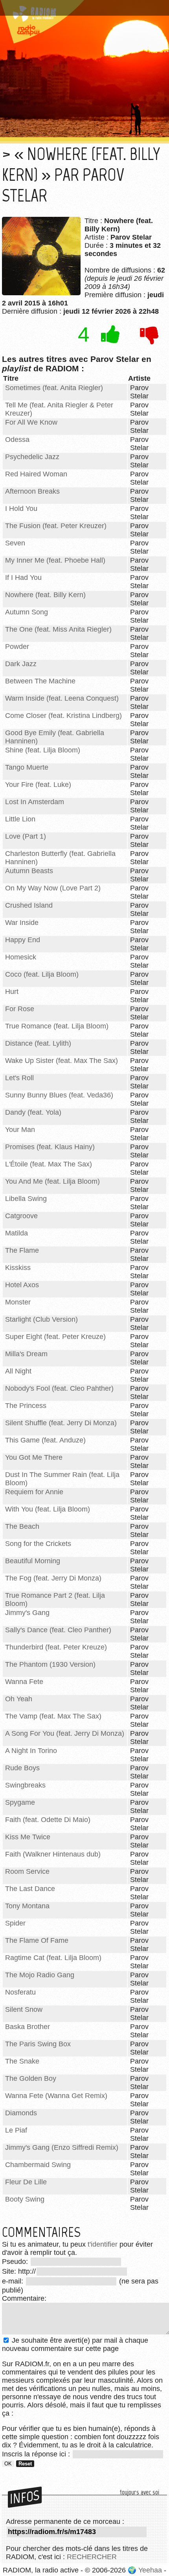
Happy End (23, 940)
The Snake (22, 2061)
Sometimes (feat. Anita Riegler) (54, 388)
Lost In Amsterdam (35, 802)
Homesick (21, 957)
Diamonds (21, 2113)
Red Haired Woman (36, 474)
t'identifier (103, 2244)
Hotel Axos (22, 1285)
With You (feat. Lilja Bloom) (48, 1509)
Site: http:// (19, 2271)
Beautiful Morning (33, 1561)
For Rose (20, 1009)
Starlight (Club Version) (41, 1319)
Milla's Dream (26, 1354)
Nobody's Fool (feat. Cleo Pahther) (59, 1388)
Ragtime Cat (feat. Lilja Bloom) (53, 1958)
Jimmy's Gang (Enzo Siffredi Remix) (62, 2147)
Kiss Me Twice (28, 1837)
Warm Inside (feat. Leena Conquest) (62, 698)
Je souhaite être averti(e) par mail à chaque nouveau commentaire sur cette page (75, 2344)
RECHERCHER (92, 2557)
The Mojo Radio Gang (40, 1975)
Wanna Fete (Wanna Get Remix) (56, 2096)
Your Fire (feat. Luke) (38, 785)
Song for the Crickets (38, 1544)
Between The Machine (40, 681)
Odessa (17, 440)
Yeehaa (150, 2570)
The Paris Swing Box (38, 2044)
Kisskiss (18, 1268)
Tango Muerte (27, 767)
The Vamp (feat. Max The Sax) (53, 1716)
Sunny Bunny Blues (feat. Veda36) (59, 1095)
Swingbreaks (25, 1785)
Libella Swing (26, 1199)
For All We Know (31, 422)
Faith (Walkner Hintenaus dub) (53, 1854)
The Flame (22, 1250)
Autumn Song (27, 612)
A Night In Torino (31, 1751)
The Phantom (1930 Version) (50, 1664)
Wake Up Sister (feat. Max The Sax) (62, 1061)
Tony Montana (27, 1906)
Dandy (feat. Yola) (33, 1112)
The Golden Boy (31, 2078)
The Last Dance (30, 1889)
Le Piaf (16, 2130)
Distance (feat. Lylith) (38, 1043)
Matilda (17, 1233)
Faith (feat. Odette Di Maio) (48, 1820)
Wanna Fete (24, 1682)
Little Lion (20, 819)
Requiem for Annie (34, 1492)
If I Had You (23, 578)
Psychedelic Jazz (32, 457)
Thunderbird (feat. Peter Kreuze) (56, 1647)
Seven (15, 543)
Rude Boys (22, 1768)
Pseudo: (16, 2262)
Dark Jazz (21, 664)
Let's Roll (19, 1078)
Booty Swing (25, 2199)
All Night (18, 1371)
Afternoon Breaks (32, 491)
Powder (17, 647)
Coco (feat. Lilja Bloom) (42, 974)
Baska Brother (28, 2027)
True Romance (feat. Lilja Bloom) (57, 1026)
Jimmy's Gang (27, 1613)
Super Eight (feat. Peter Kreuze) (55, 1337)
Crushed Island (29, 905)
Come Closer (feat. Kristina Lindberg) (63, 716)
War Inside (22, 923)
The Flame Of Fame (37, 1940)
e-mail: (14, 2281)
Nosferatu (20, 1992)
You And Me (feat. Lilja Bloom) (52, 1181)
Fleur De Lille (26, 2182)
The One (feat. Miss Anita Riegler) (58, 629)
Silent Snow (24, 2009)
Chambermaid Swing (38, 2165)
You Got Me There (34, 1457)
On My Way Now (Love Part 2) (53, 888)
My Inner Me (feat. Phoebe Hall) (55, 560)
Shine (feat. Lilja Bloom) (43, 750)
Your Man (20, 1130)
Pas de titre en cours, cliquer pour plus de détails (84, 5)
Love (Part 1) (26, 836)
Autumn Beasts (29, 871)
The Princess (26, 1406)
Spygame (20, 1802)
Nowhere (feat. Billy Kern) (45, 595)
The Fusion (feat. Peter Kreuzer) (56, 526)
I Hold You (21, 509)
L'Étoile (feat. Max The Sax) (49, 1164)
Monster (18, 1302)
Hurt (12, 992)
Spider (15, 1923)
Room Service (27, 1871)
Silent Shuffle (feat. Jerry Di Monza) (61, 1423)
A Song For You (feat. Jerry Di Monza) (65, 1733)
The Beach (22, 1526)
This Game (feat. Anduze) (45, 1440)
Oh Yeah (19, 1699)
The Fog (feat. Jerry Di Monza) (53, 1578)
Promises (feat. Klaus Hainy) (50, 1147)
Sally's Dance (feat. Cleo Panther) (58, 1630)
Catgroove (21, 1216)
